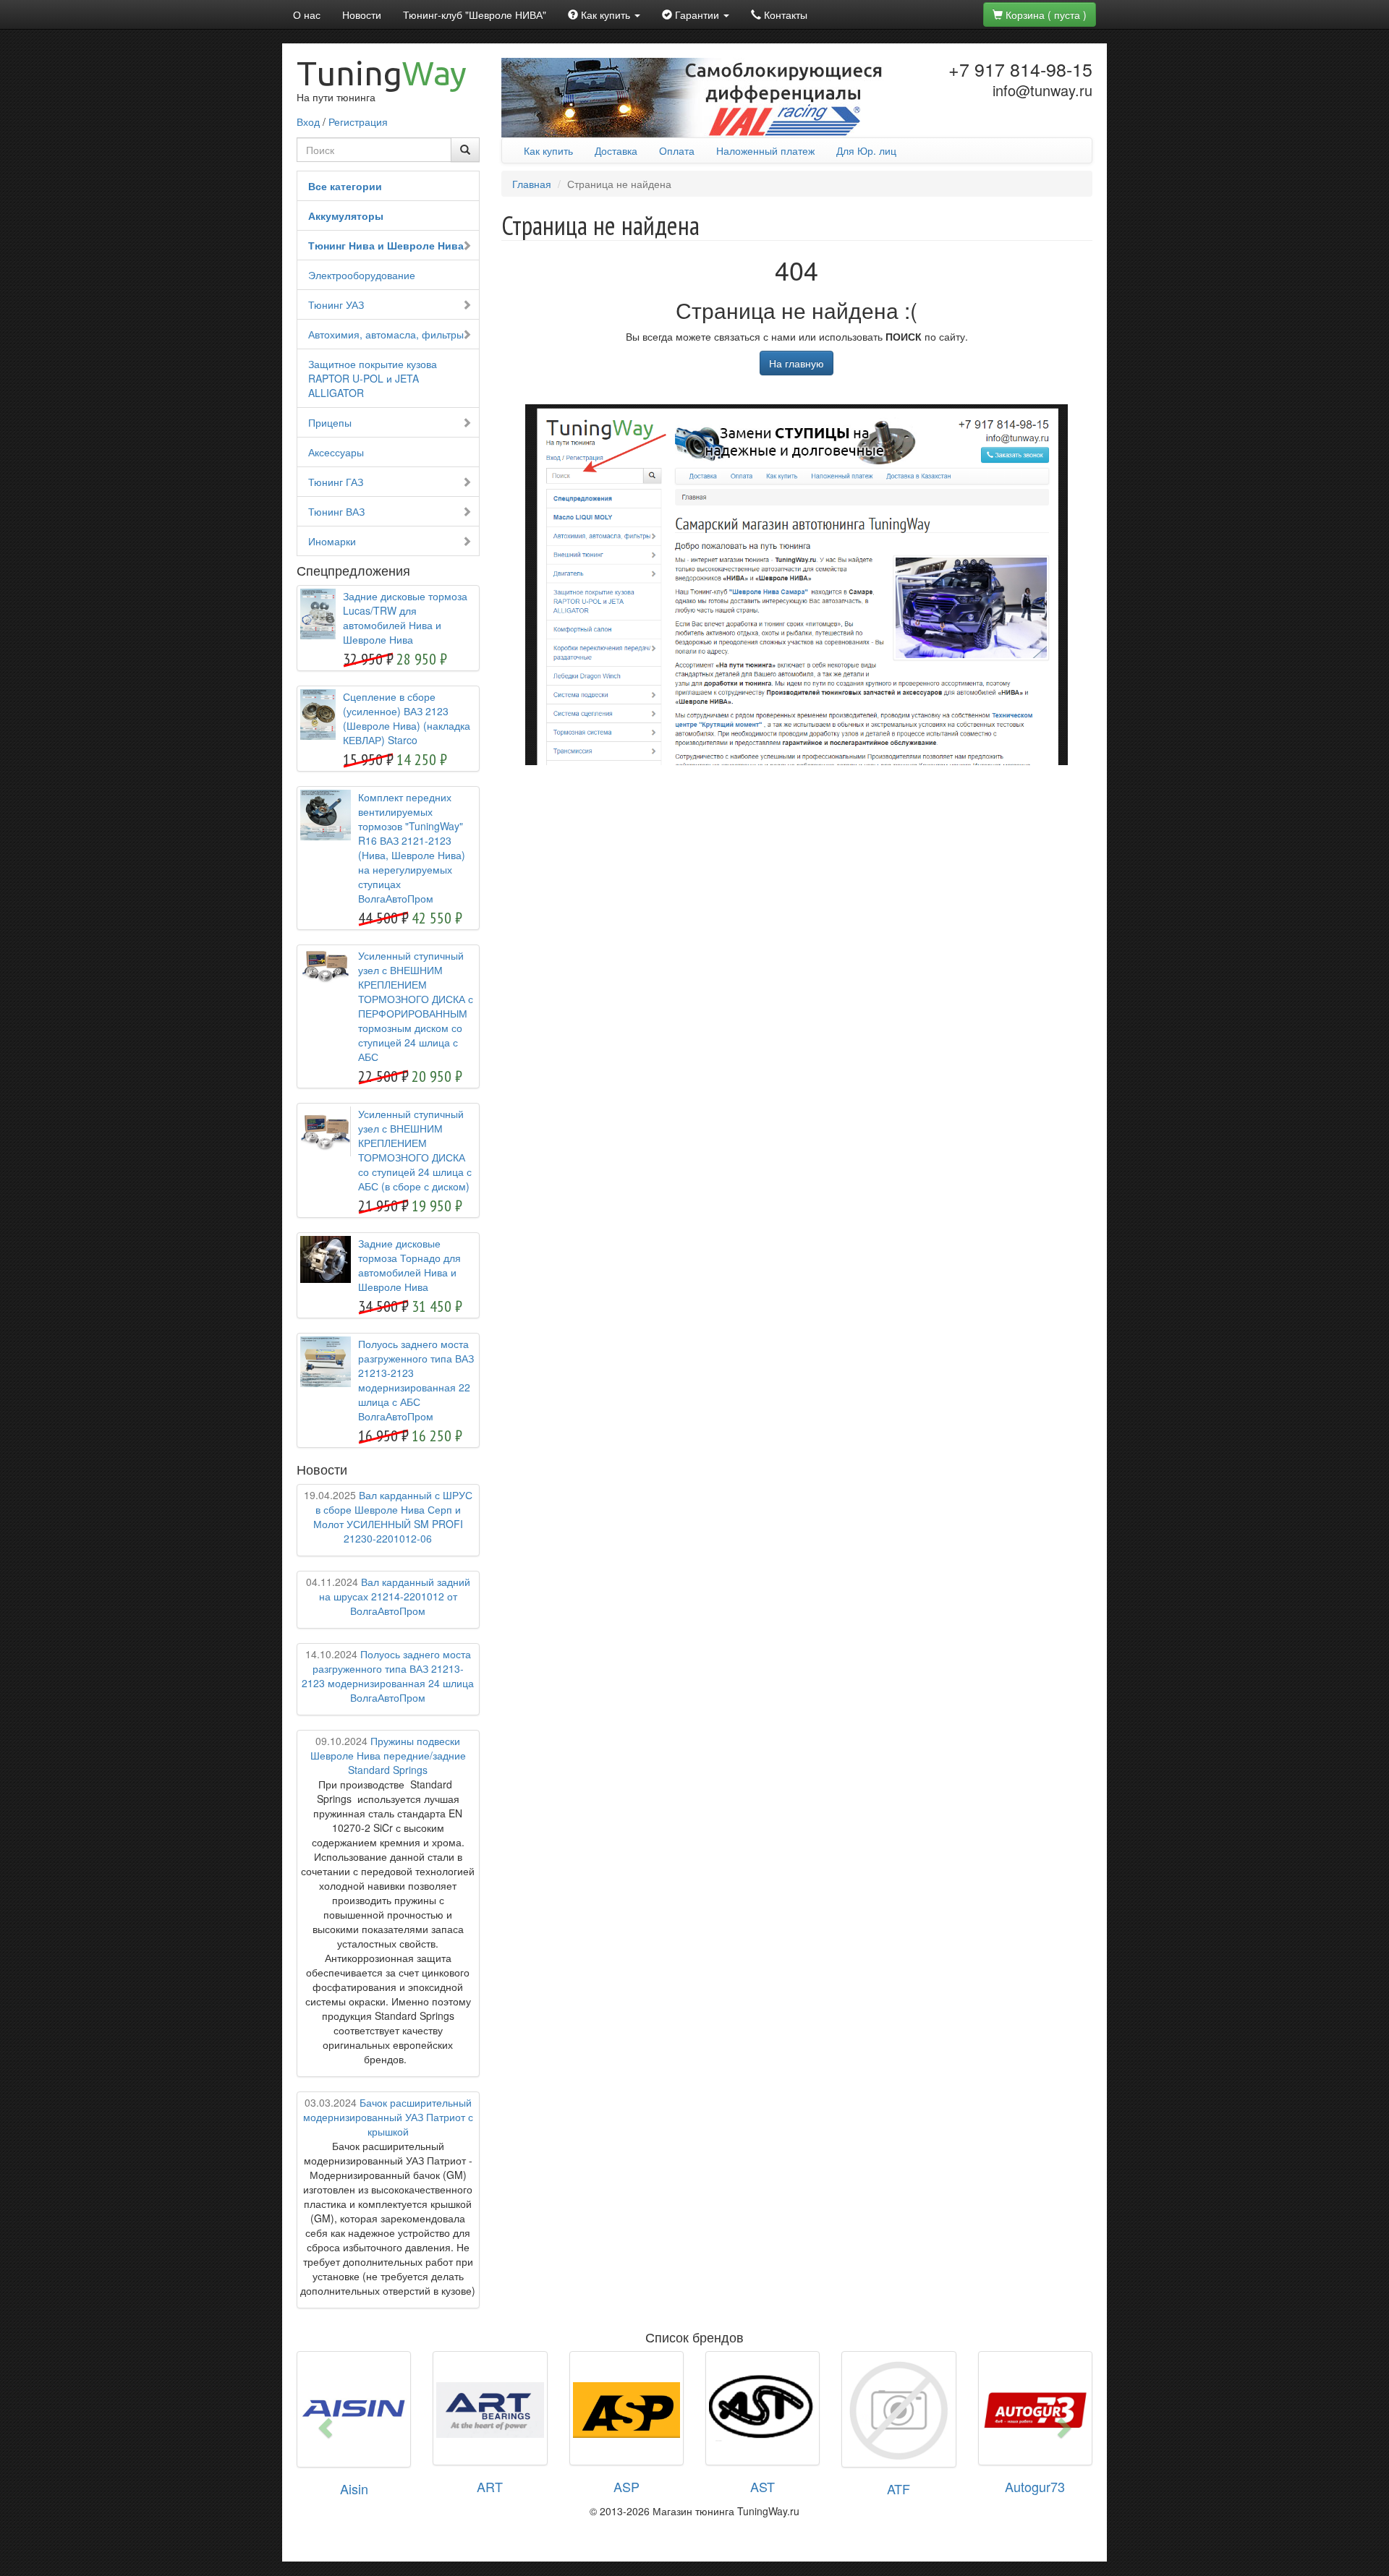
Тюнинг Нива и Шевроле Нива (386, 245)
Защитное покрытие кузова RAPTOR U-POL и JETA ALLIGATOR (373, 378)
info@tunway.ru (1042, 90)
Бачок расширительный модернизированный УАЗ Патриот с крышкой (388, 2117)
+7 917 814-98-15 (1020, 69)
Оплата (677, 150)
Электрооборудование (362, 275)
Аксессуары (336, 452)
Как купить (548, 150)
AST (763, 2486)
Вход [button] (308, 121)
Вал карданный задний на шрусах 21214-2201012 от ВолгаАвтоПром (388, 1596)
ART (490, 2486)
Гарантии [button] (697, 14)
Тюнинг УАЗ (336, 304)
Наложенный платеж (765, 150)
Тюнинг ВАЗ (336, 511)
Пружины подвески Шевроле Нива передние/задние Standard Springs (388, 1755)
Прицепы (330, 422)
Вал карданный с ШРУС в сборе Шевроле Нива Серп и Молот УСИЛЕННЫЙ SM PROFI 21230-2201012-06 (388, 1517)
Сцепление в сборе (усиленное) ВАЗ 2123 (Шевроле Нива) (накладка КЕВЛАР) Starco (407, 718)
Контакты (784, 14)
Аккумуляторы (346, 216)
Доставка (616, 150)
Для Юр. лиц (866, 150)
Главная (532, 184)
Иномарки (332, 541)
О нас (307, 14)
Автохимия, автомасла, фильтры (386, 334)
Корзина (1045, 14)
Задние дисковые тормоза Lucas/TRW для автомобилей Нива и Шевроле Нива (405, 618)
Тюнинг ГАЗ (336, 482)
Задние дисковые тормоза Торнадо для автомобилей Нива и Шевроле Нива (409, 1265)
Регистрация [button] (358, 121)
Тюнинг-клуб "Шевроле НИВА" (475, 14)
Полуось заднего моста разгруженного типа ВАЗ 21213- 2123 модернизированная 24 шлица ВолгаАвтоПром (388, 1676)
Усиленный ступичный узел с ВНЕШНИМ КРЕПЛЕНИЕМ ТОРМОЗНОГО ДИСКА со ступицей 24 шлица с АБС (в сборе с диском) (415, 1150)
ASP (626, 2486)
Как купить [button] (606, 14)
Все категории (345, 186)
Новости (362, 14)
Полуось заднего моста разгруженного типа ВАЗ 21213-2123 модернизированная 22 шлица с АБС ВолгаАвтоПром (416, 1380)
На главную (797, 363)
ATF (899, 2488)
